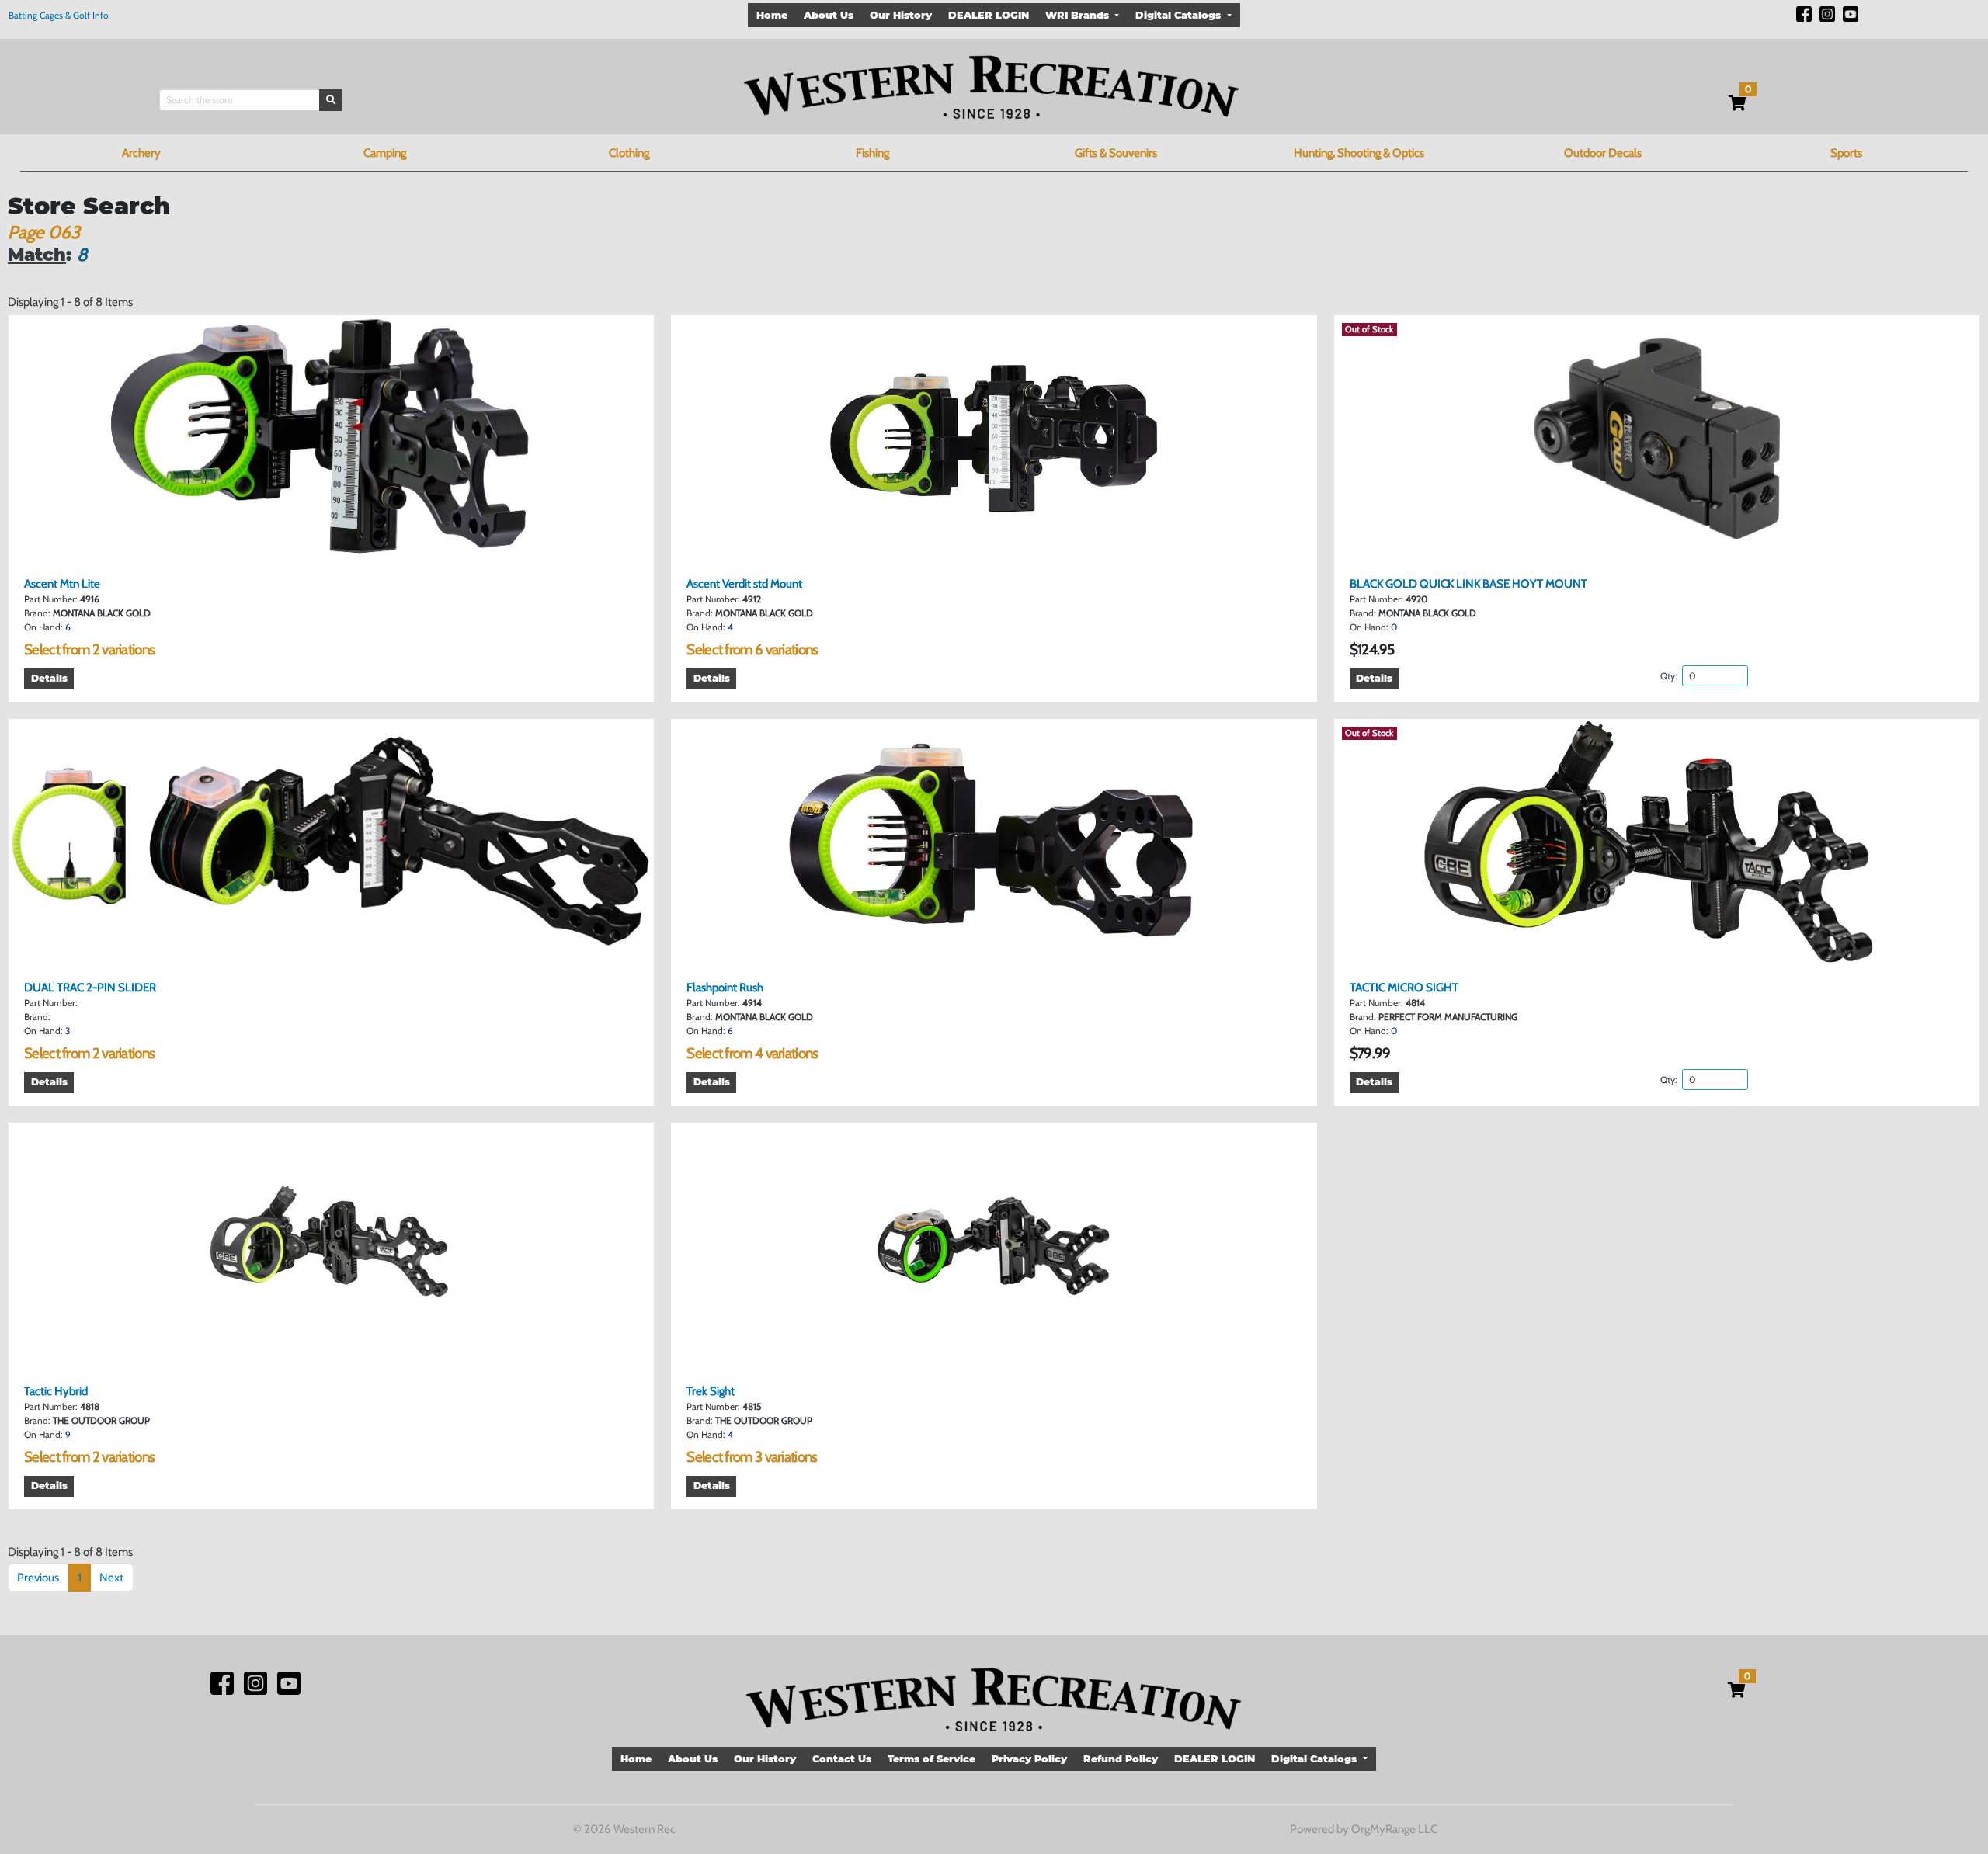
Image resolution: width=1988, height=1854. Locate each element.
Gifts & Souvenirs (1116, 153)
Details (49, 678)
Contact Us (842, 1759)
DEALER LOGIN (989, 15)
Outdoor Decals (1603, 153)
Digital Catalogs (1180, 15)
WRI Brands (1079, 15)
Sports (1846, 153)
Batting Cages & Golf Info (59, 15)
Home (772, 15)
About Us (829, 15)
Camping (385, 153)
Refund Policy (1121, 1759)
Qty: (1670, 676)
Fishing (872, 153)
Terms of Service (931, 1759)
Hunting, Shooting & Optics (1359, 153)
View (337, 548)
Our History (901, 15)
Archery (141, 153)
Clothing (629, 153)
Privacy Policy (1029, 1759)
